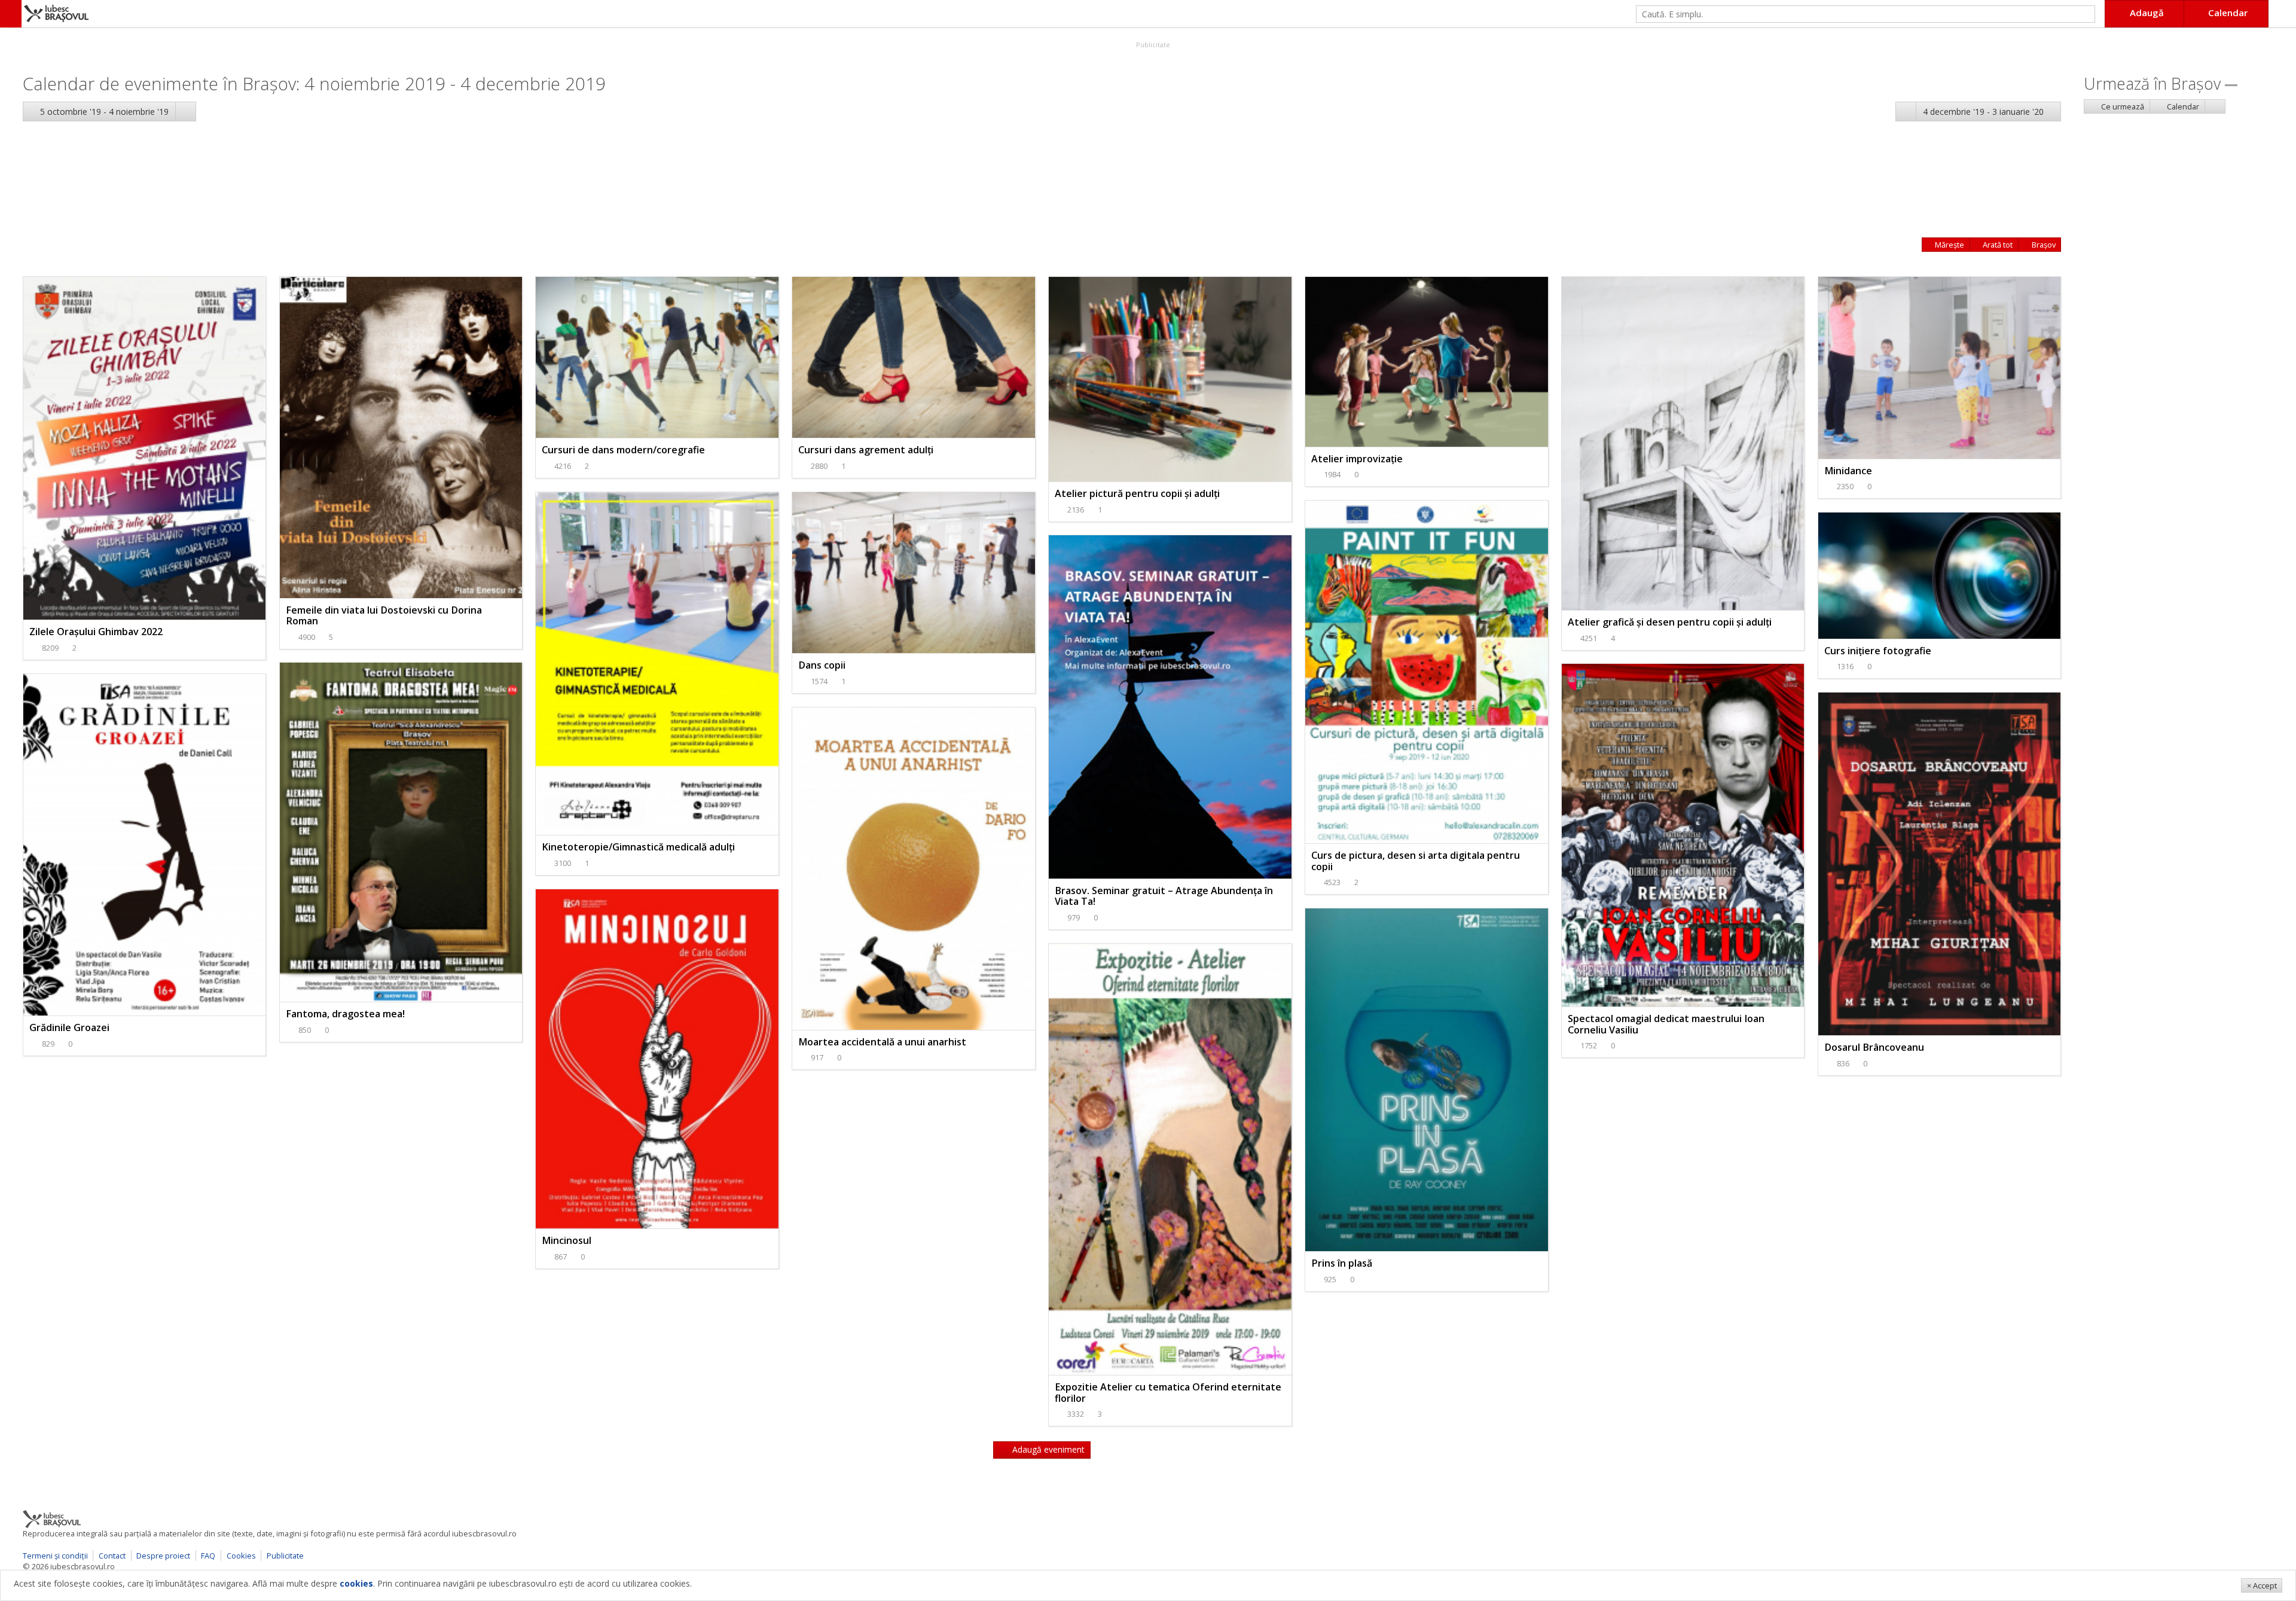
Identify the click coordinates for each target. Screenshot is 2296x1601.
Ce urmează (2122, 106)
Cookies (241, 1556)
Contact (112, 1556)
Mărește (1949, 245)
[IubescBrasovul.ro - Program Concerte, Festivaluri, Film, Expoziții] (11, 14)
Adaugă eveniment (1047, 1449)
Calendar (2182, 106)
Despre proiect (163, 1556)
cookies (356, 1583)
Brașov (2043, 245)
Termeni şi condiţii (55, 1556)
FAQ (208, 1556)
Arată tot (1997, 245)
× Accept (2262, 1585)
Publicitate (1152, 45)
